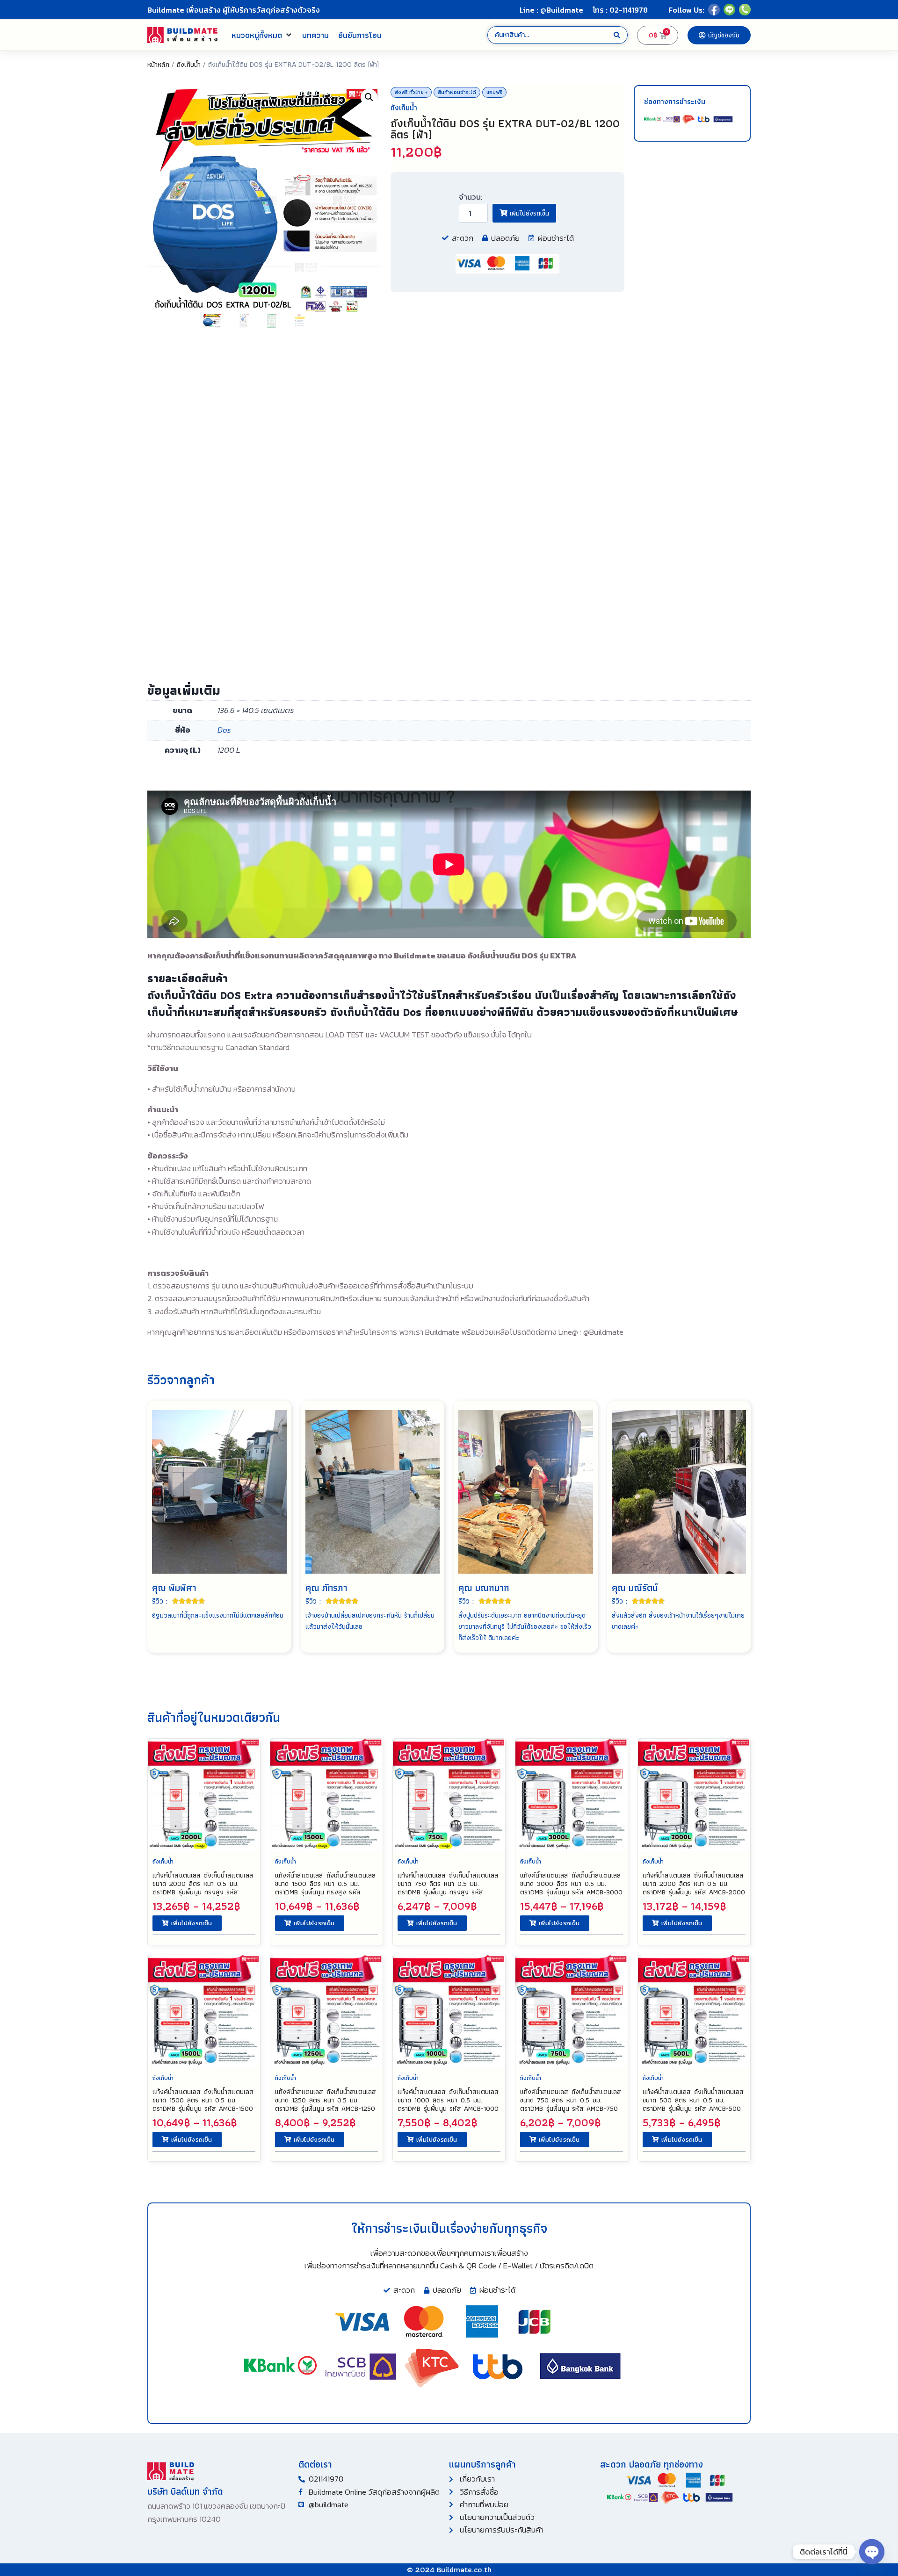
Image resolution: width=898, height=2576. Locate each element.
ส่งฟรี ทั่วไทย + (411, 92)
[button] (262, 35)
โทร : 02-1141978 (620, 10)
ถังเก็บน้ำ (188, 64)
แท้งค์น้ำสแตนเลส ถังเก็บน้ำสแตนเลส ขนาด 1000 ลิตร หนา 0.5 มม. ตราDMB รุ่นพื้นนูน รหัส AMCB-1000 (448, 2100)
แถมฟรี (494, 92)
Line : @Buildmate (551, 10)
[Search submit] (617, 35)
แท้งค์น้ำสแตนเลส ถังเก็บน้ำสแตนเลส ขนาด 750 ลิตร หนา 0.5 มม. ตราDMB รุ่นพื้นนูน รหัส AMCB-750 (571, 2100)
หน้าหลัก (158, 64)
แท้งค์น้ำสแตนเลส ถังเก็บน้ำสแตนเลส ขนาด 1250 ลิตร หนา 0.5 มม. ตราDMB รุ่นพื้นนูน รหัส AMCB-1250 (326, 2100)
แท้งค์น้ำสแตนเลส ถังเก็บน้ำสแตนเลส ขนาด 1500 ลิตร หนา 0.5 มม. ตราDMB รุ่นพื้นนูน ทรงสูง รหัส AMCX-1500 (326, 1888)
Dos (224, 730)
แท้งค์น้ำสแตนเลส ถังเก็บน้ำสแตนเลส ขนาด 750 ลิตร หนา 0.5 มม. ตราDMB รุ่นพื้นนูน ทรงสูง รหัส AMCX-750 (448, 1888)
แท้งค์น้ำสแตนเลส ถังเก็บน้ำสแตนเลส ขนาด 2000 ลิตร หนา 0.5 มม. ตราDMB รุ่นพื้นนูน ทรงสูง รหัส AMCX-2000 (203, 1888)
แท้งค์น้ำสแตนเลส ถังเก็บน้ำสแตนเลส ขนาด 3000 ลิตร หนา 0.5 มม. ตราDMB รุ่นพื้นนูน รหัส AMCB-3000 (571, 1884)
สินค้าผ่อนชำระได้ (457, 92)
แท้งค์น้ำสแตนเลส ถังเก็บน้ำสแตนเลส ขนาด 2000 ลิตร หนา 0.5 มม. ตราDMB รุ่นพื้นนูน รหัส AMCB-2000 (694, 1884)
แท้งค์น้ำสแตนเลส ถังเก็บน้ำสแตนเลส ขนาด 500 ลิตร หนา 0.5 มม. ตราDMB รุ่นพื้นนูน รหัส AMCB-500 (693, 2100)
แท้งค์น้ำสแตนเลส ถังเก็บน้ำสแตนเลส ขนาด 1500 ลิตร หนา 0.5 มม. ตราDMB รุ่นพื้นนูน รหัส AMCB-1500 (203, 2100)
